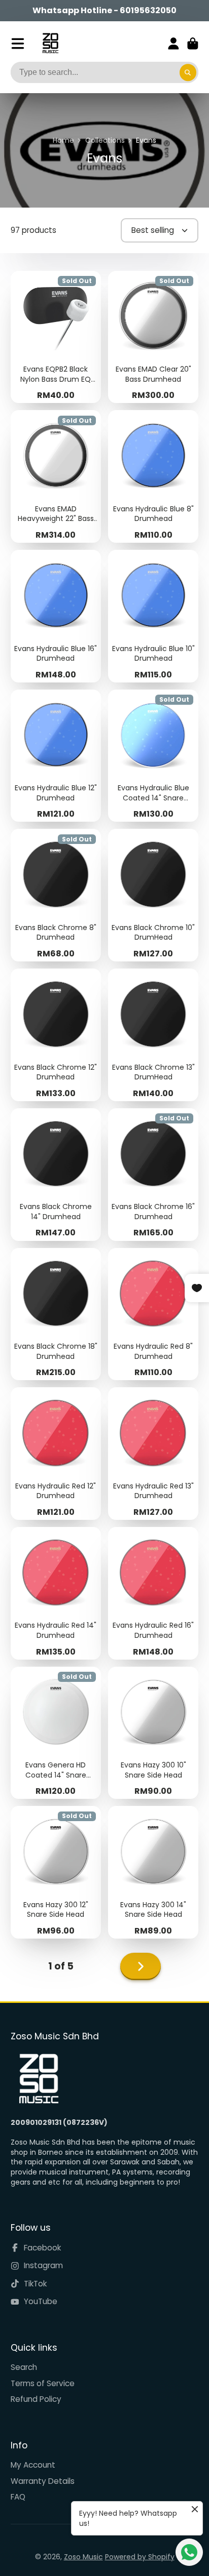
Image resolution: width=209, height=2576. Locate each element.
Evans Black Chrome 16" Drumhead (153, 1175)
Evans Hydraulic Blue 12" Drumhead (56, 756)
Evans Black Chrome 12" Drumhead (56, 1035)
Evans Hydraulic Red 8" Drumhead (153, 1314)
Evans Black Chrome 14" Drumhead (56, 1175)
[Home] (50, 43)
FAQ (18, 2497)
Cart (193, 44)
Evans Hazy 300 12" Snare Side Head (56, 1872)
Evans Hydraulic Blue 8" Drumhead (153, 476)
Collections (105, 140)
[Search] (188, 72)
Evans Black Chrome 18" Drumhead (56, 1314)
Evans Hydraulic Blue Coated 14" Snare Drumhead (153, 756)
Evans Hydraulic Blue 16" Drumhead (56, 616)
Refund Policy (36, 2399)
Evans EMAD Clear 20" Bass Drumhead (153, 337)
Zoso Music (83, 2557)
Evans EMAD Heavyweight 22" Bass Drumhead (56, 476)
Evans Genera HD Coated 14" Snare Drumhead (56, 1733)
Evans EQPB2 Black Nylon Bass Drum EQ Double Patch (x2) (56, 337)
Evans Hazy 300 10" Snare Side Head (153, 1733)
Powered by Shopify (140, 2557)
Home (63, 140)
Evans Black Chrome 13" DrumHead (153, 1035)
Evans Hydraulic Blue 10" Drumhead (153, 616)
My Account (33, 2465)
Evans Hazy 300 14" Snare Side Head (153, 1872)
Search (24, 2367)
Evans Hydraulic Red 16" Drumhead (153, 1593)
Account (173, 44)
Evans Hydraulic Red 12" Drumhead (56, 1454)
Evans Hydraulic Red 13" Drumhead (153, 1454)
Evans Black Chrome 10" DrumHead (153, 895)
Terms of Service (43, 2383)
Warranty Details (43, 2481)
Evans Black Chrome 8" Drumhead (56, 895)
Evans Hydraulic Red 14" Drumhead (56, 1593)
